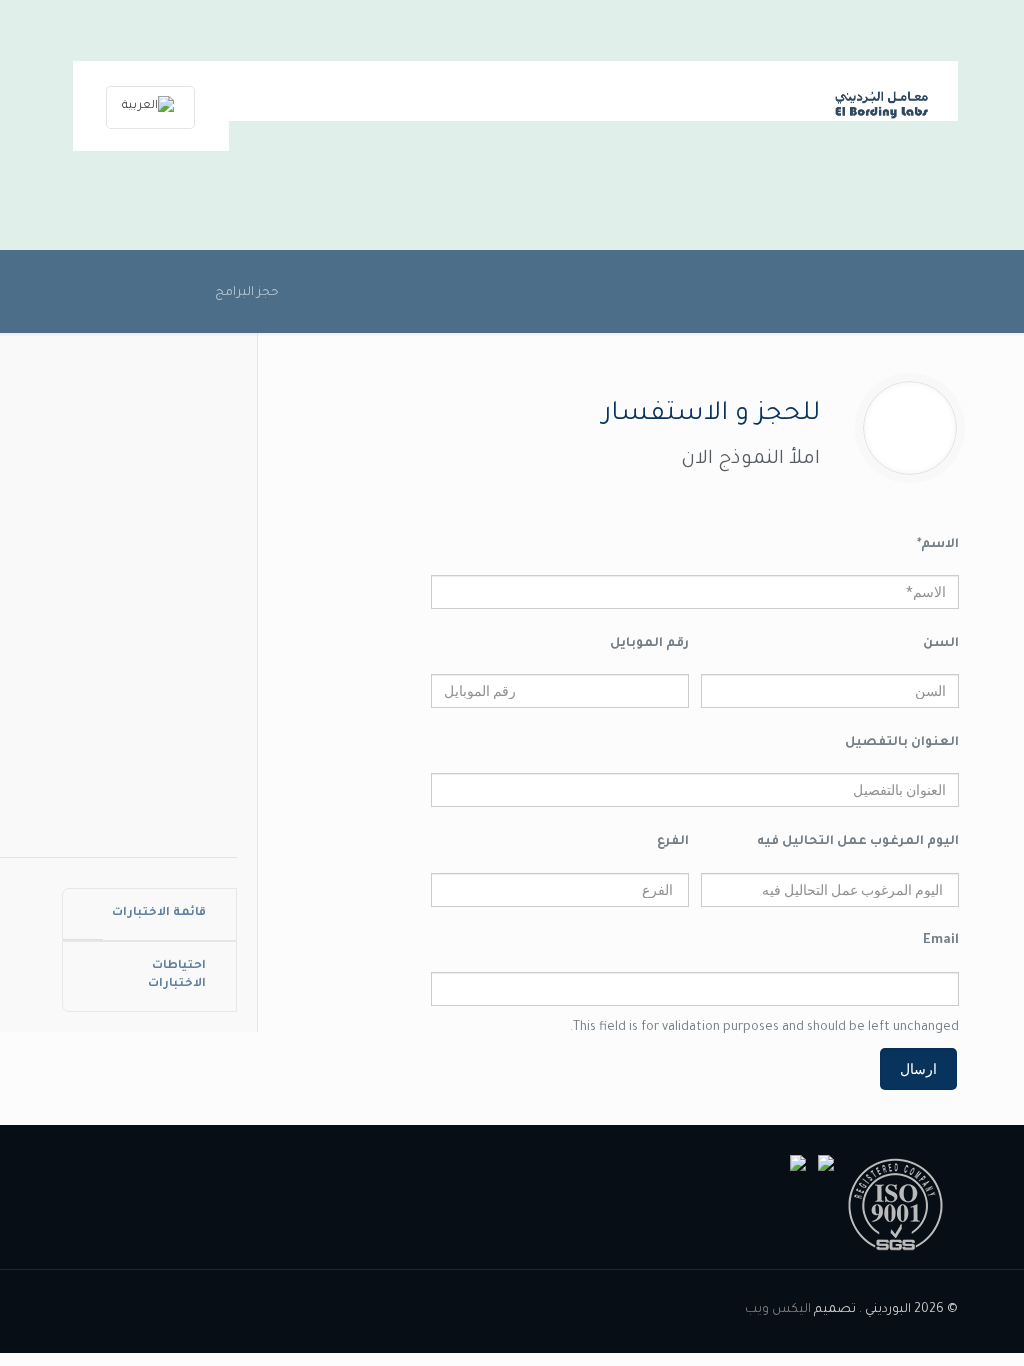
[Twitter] (165, 1309)
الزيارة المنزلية (149, 595)
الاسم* (938, 545)
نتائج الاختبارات (149, 440)
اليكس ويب (778, 1310)
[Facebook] (192, 1309)
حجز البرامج (247, 293)
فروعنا (149, 750)
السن (941, 644)
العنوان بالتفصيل (902, 743)
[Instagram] (138, 1309)
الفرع (673, 842)
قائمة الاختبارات (159, 913)
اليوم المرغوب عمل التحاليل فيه (858, 842)
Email (941, 941)
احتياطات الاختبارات (177, 976)
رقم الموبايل (649, 644)
